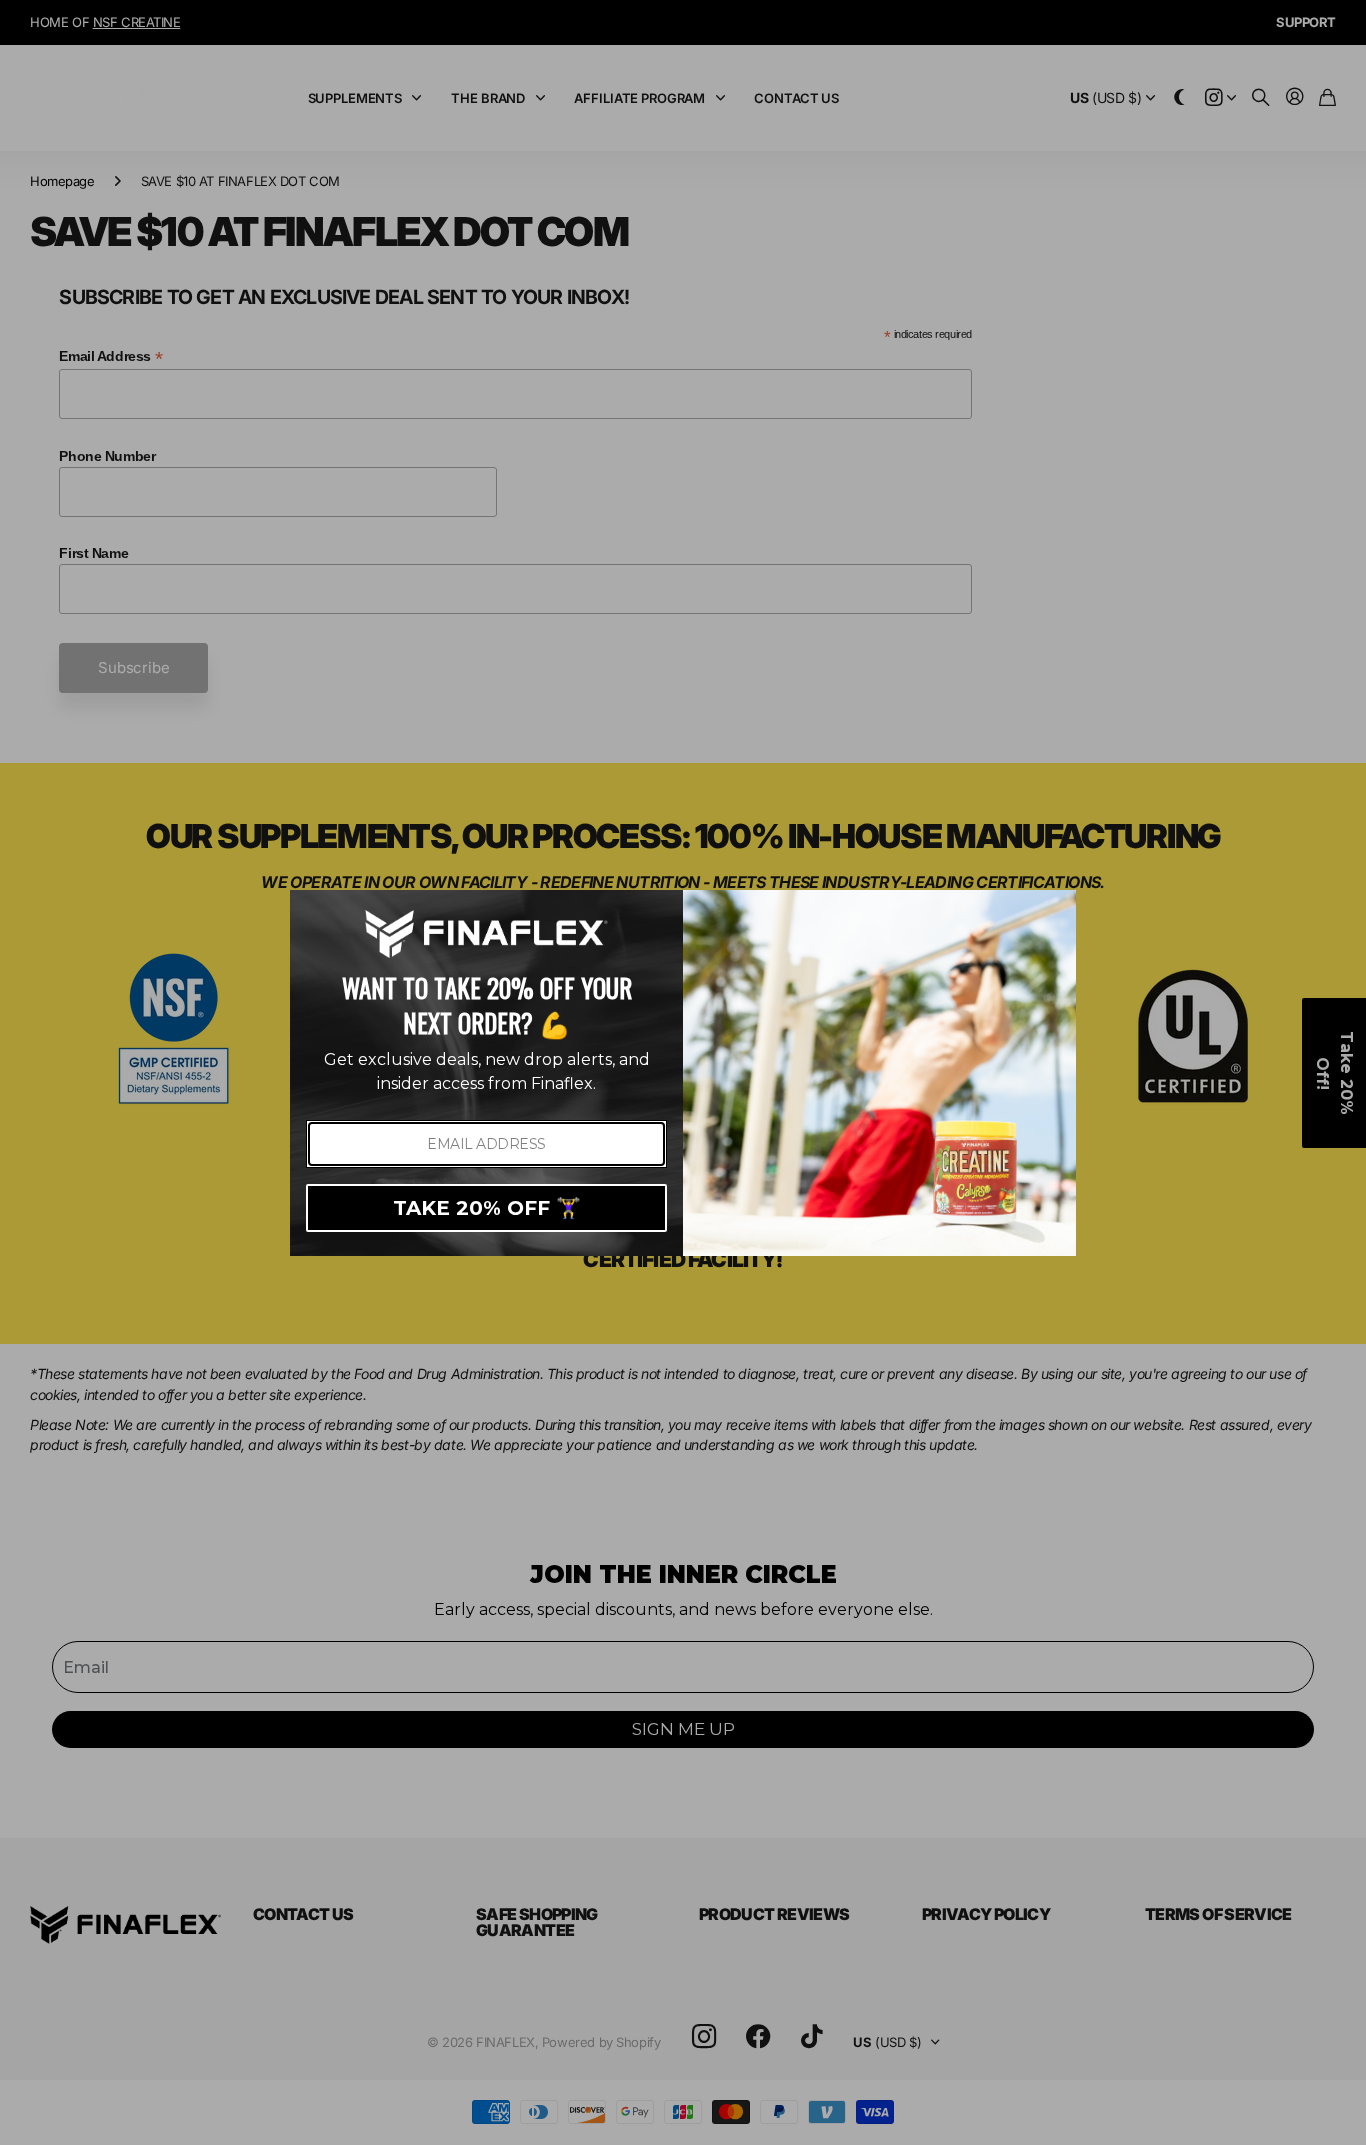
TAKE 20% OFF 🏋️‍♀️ (487, 1208)
